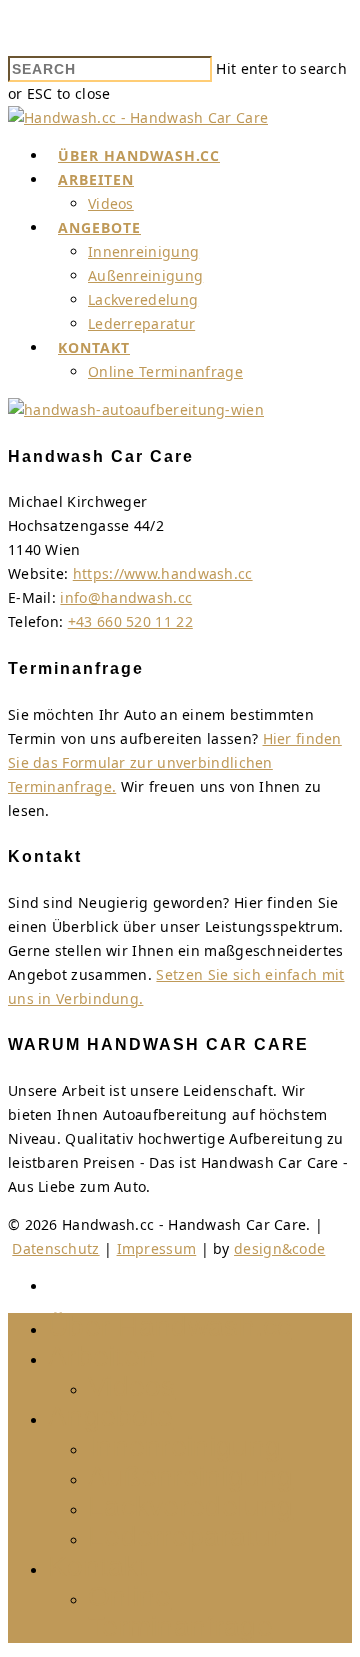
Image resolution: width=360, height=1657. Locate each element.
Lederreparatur (141, 323)
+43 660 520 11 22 (130, 621)
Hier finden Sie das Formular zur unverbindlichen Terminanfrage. (175, 762)
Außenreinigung (145, 275)
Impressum (157, 1248)
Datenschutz (55, 1248)
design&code (279, 1248)
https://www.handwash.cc (163, 573)
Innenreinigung (143, 251)
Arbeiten (96, 179)
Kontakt (94, 347)
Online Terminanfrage (165, 371)
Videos (111, 203)
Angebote (99, 227)
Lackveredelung (143, 299)
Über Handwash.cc (139, 155)
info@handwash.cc (126, 597)
